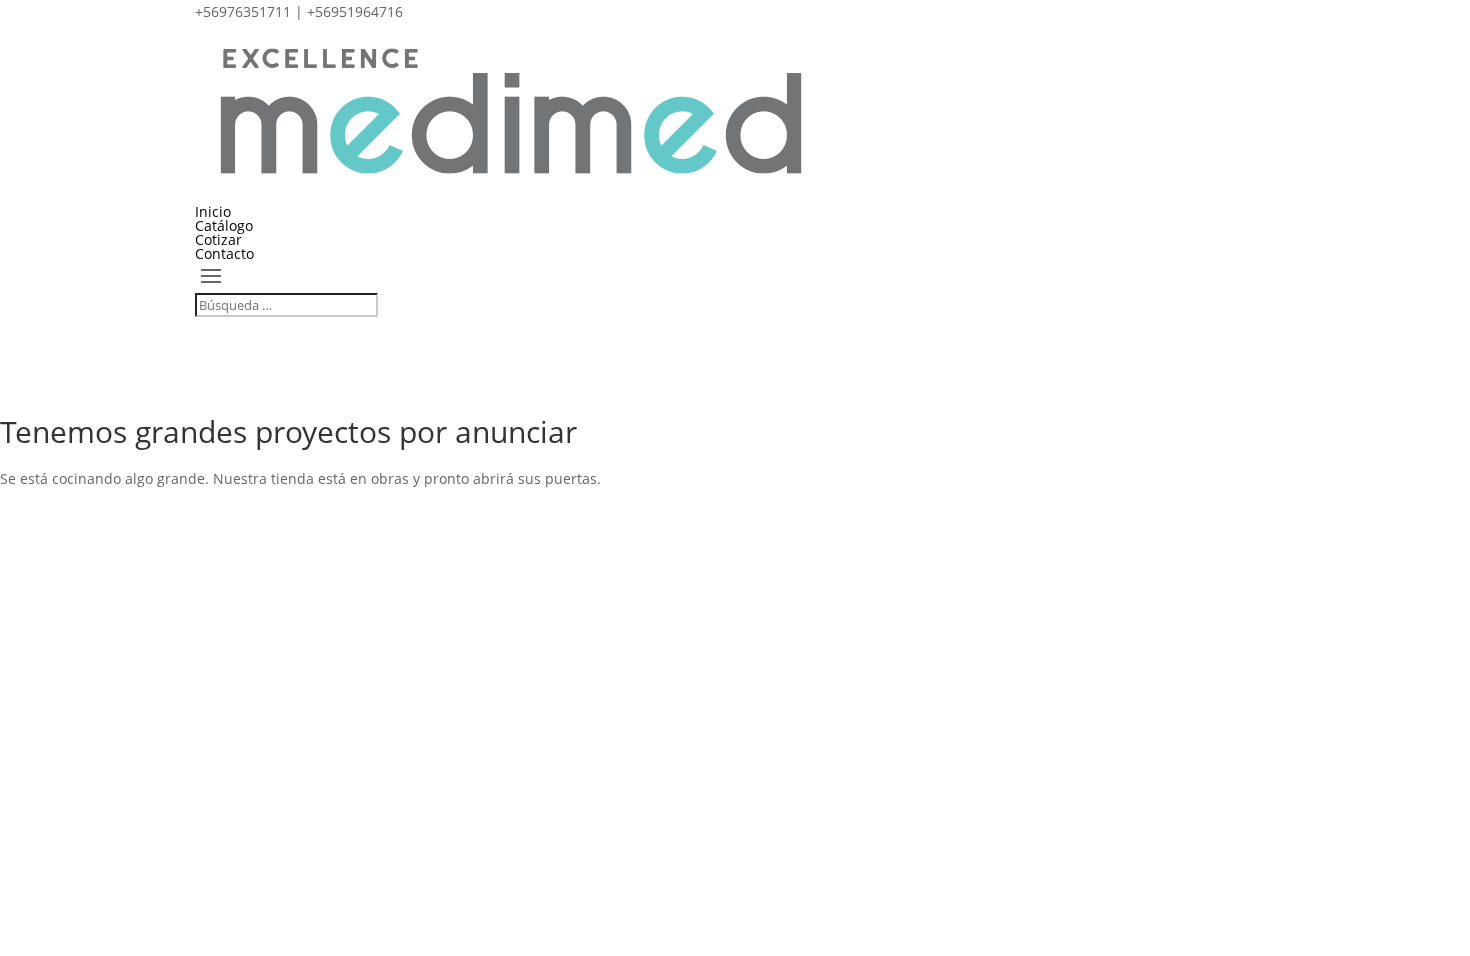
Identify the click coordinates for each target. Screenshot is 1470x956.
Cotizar (218, 239)
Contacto (224, 253)
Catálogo (224, 225)
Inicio (213, 211)
